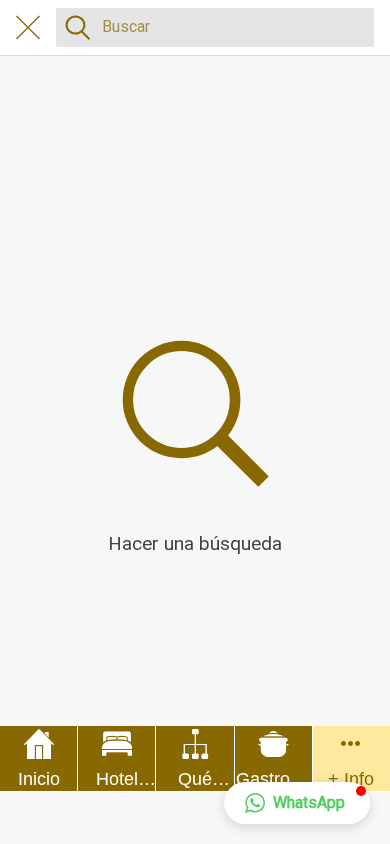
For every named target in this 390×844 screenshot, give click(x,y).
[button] (297, 803)
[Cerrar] (28, 28)
